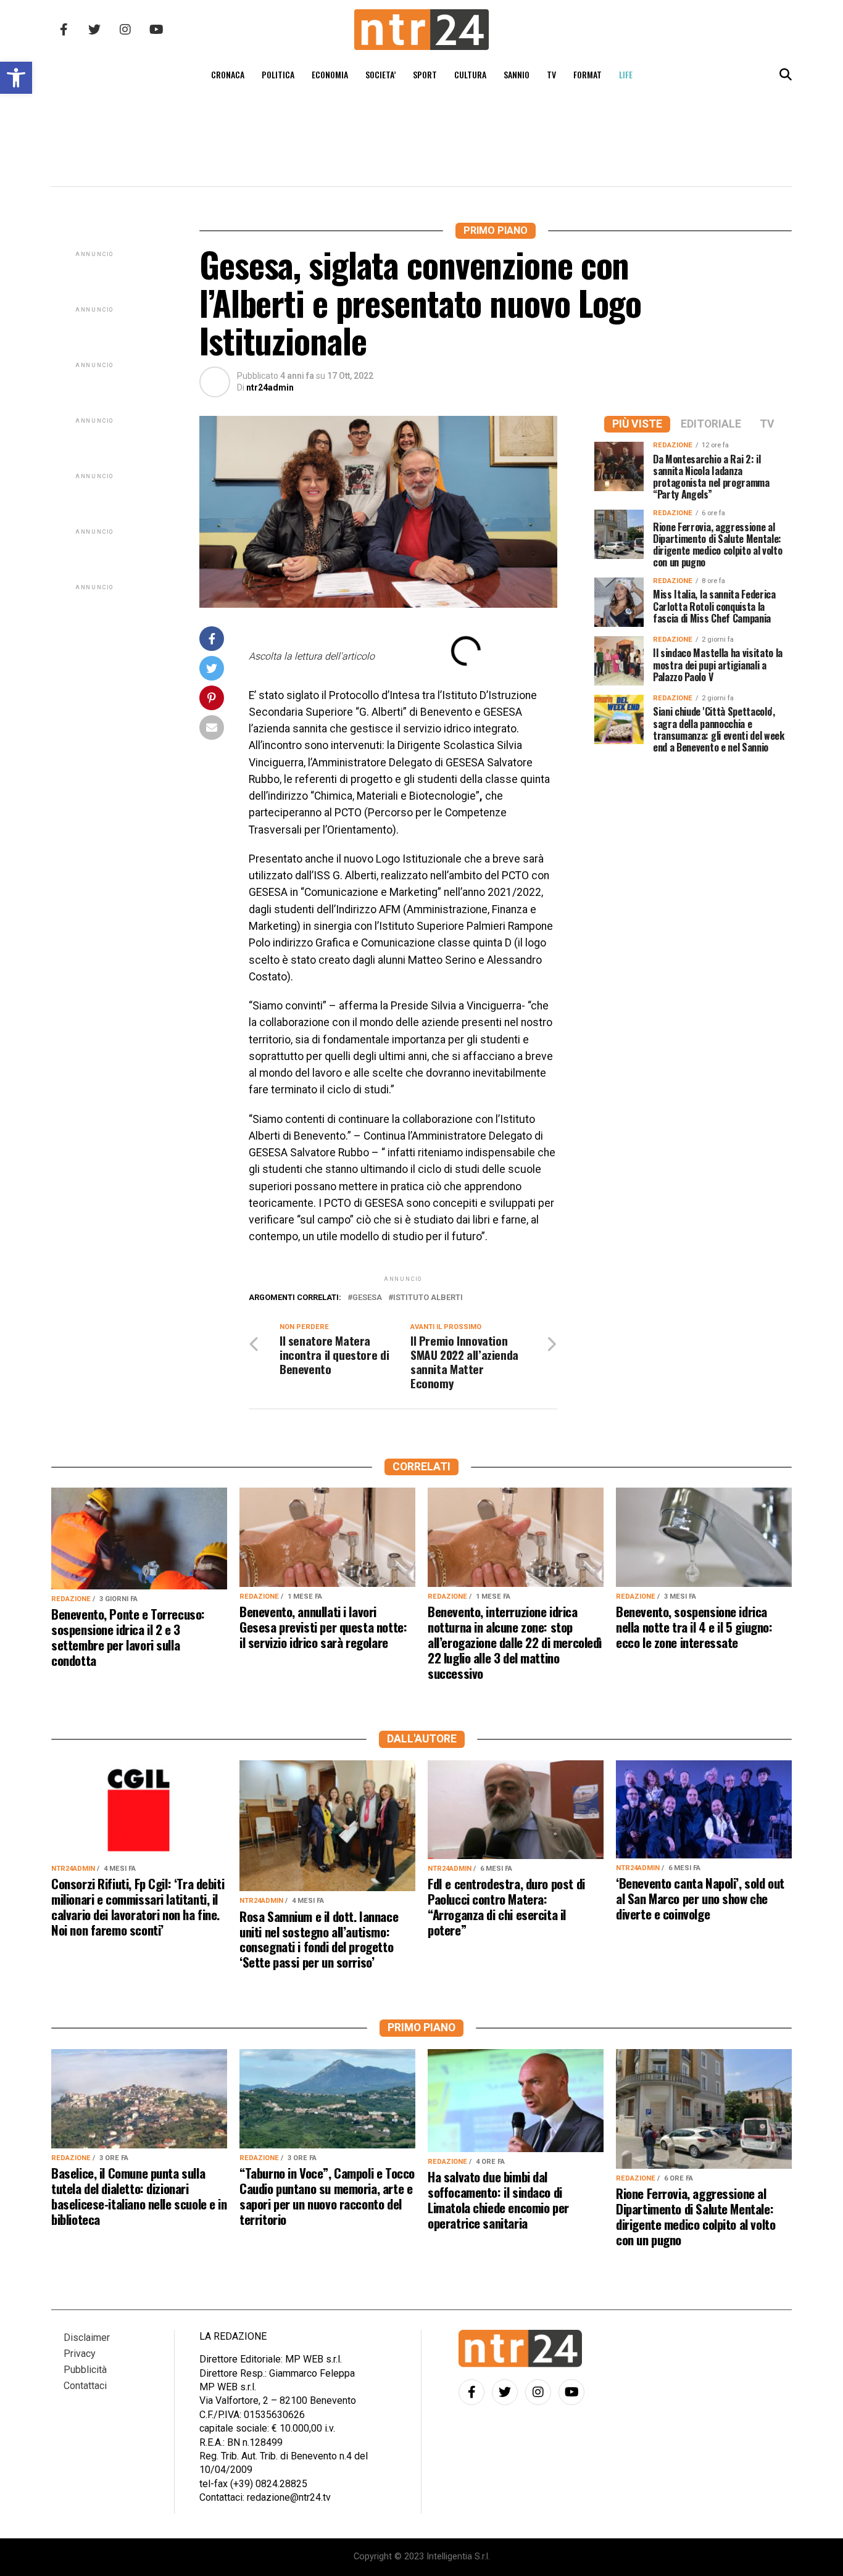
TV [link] (551, 74)
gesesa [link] (367, 1298)
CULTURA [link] (470, 74)
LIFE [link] (626, 74)
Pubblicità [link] (85, 2370)
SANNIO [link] (517, 74)
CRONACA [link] (228, 74)
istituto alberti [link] (428, 1298)
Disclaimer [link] (87, 2338)
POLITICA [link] (278, 74)
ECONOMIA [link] (330, 74)
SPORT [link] (425, 74)
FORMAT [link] (588, 74)
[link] (16, 78)
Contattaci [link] (85, 2386)
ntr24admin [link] (270, 387)
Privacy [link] (80, 2354)
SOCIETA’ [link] (380, 74)
